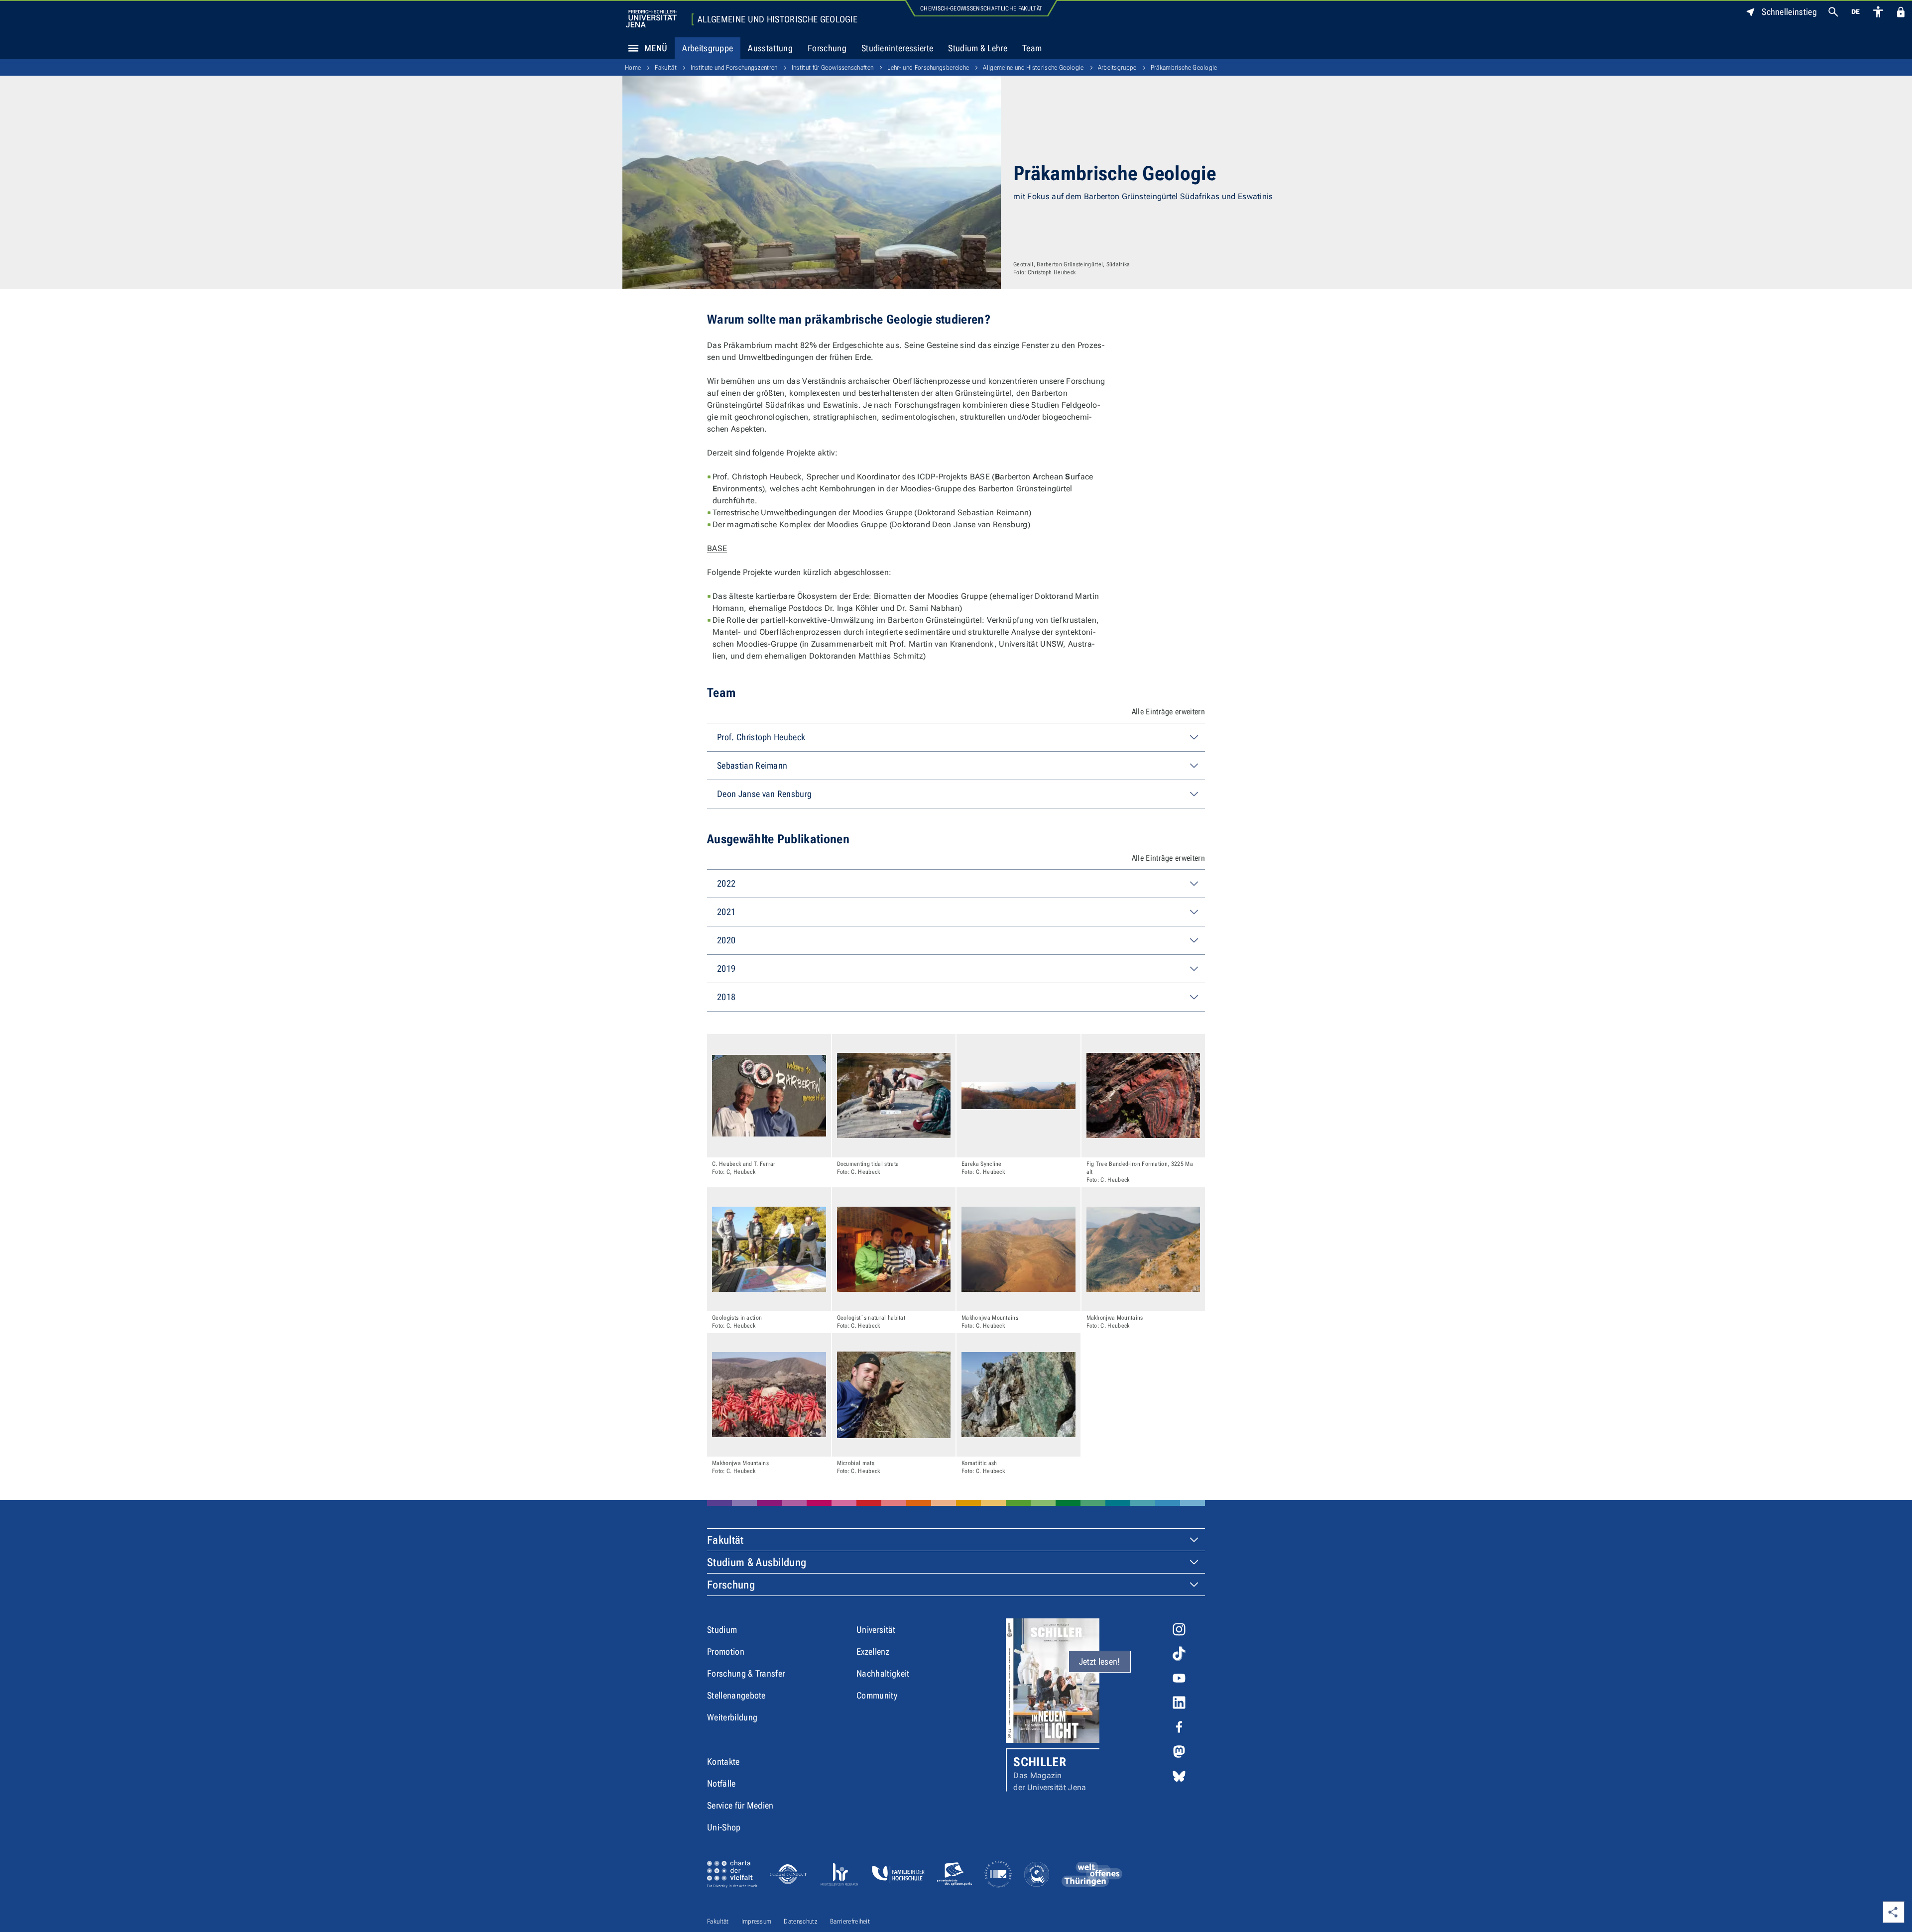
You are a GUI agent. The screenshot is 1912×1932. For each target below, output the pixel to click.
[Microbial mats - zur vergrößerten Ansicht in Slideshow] (894, 1395)
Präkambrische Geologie (1184, 67)
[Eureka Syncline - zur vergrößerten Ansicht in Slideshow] (1018, 1096)
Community (877, 1695)
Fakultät (666, 67)
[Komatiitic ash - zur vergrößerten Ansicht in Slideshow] (1018, 1395)
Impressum (757, 1921)
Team (1032, 48)
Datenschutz (801, 1921)
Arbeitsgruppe (708, 48)
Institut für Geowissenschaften (833, 67)
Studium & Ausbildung (757, 1562)
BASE (717, 548)
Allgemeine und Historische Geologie (777, 19)
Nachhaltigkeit (883, 1673)
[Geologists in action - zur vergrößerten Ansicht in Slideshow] (769, 1249)
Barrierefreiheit (850, 1921)
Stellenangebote (736, 1695)
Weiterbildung (732, 1717)
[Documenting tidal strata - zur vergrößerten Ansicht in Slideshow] (894, 1096)
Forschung (827, 48)
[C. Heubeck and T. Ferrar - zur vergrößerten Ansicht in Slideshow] (769, 1096)
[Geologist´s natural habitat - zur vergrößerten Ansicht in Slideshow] (894, 1249)
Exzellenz (873, 1651)
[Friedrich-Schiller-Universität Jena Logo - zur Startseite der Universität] (651, 19)
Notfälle (721, 1783)
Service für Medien (740, 1805)
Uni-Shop (724, 1827)
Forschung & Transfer (746, 1673)
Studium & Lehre (978, 48)
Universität (876, 1630)
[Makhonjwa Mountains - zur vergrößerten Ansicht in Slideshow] (1018, 1249)
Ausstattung (770, 48)
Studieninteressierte (897, 48)
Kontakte (723, 1762)
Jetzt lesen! (1100, 1661)
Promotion (726, 1651)
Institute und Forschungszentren (734, 67)
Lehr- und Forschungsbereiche (928, 67)
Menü (656, 48)
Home (633, 67)
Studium (722, 1630)
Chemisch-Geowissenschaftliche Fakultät (981, 8)
